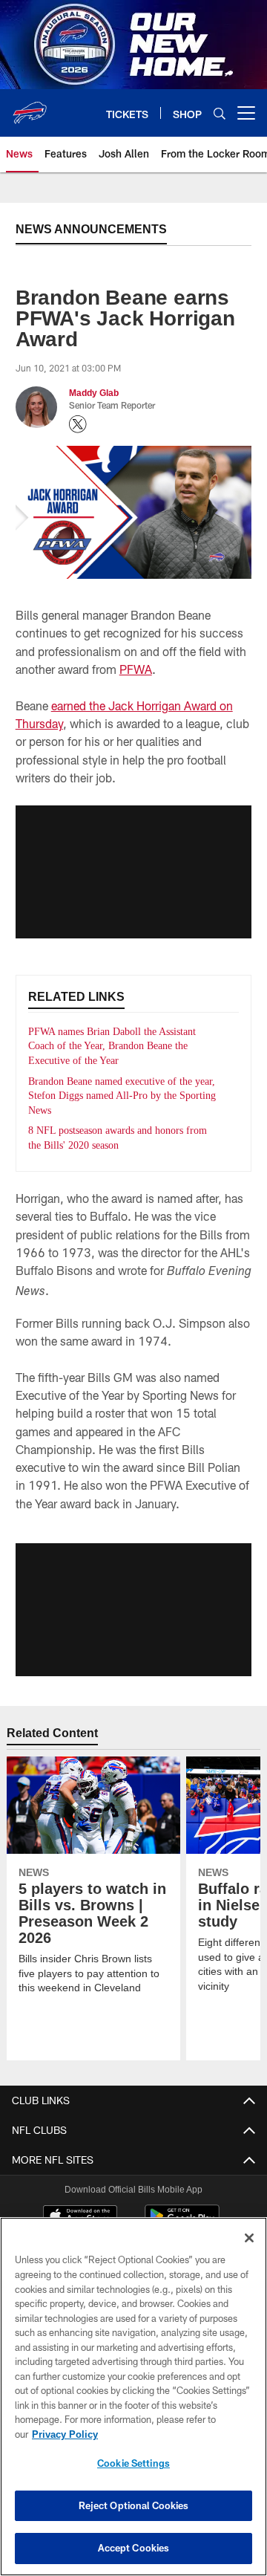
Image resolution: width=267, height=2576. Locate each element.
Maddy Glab (94, 392)
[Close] (249, 2238)
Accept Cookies (134, 2548)
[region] (133, 2397)
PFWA (136, 669)
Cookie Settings (133, 2463)
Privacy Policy (65, 2434)
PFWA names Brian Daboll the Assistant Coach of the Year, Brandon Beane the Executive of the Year (119, 1046)
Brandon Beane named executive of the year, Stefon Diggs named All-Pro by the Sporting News (120, 1096)
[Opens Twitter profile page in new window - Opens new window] (78, 424)
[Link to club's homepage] (30, 107)
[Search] (220, 113)
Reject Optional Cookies (134, 2505)
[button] (133, 872)
